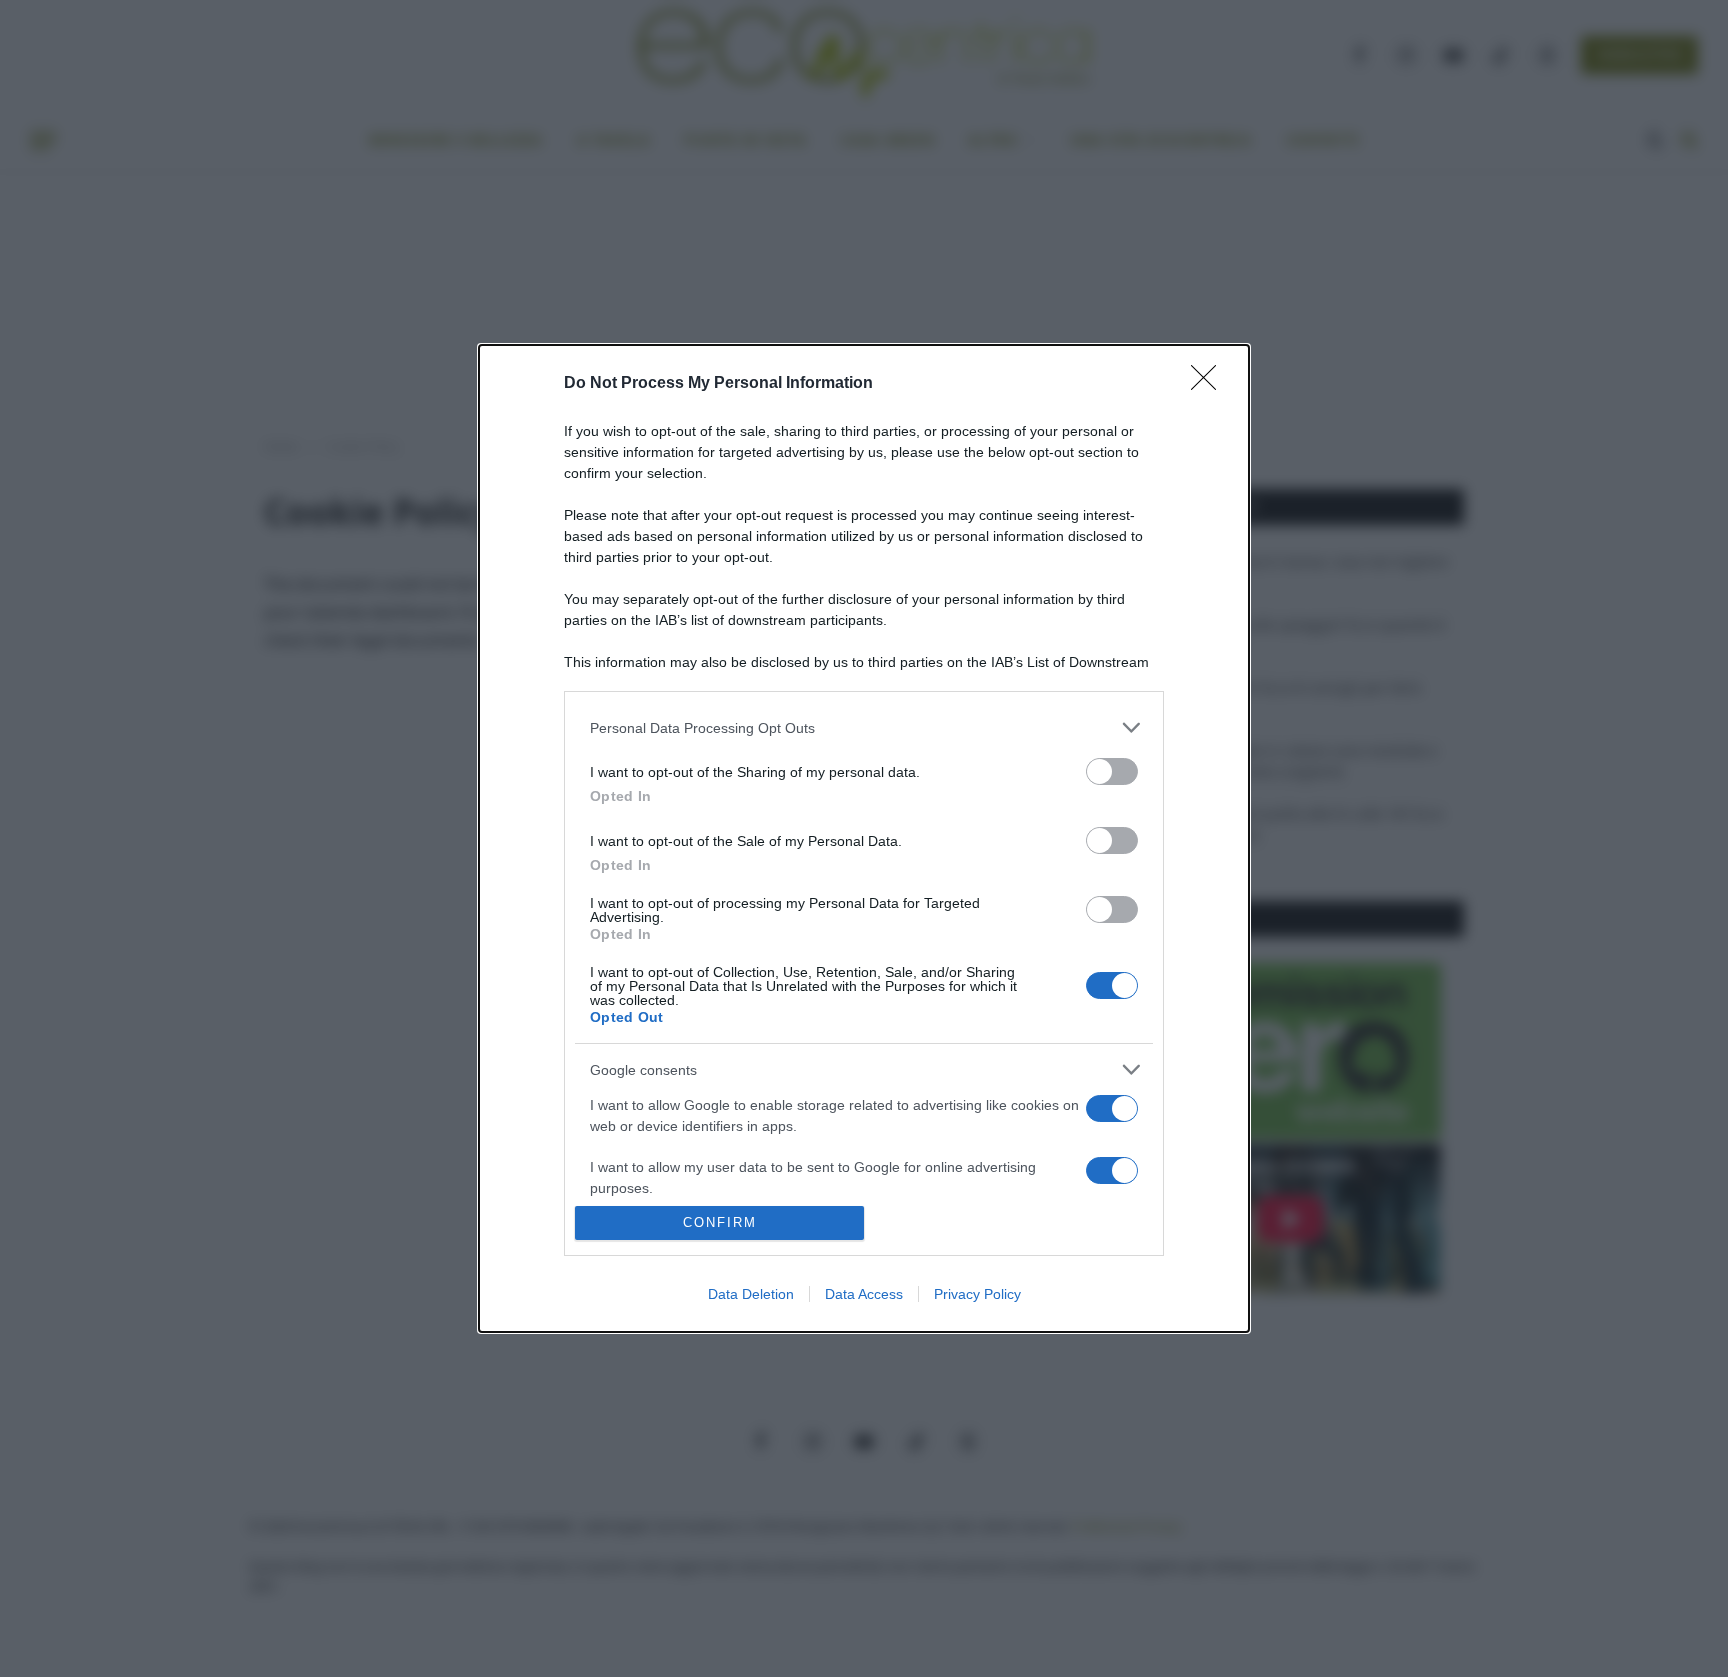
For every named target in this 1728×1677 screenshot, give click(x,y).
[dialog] (864, 838)
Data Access (864, 1294)
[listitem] (864, 727)
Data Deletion (751, 1294)
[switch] (1112, 771)
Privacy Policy (977, 1294)
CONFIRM (720, 1222)
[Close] (1210, 384)
